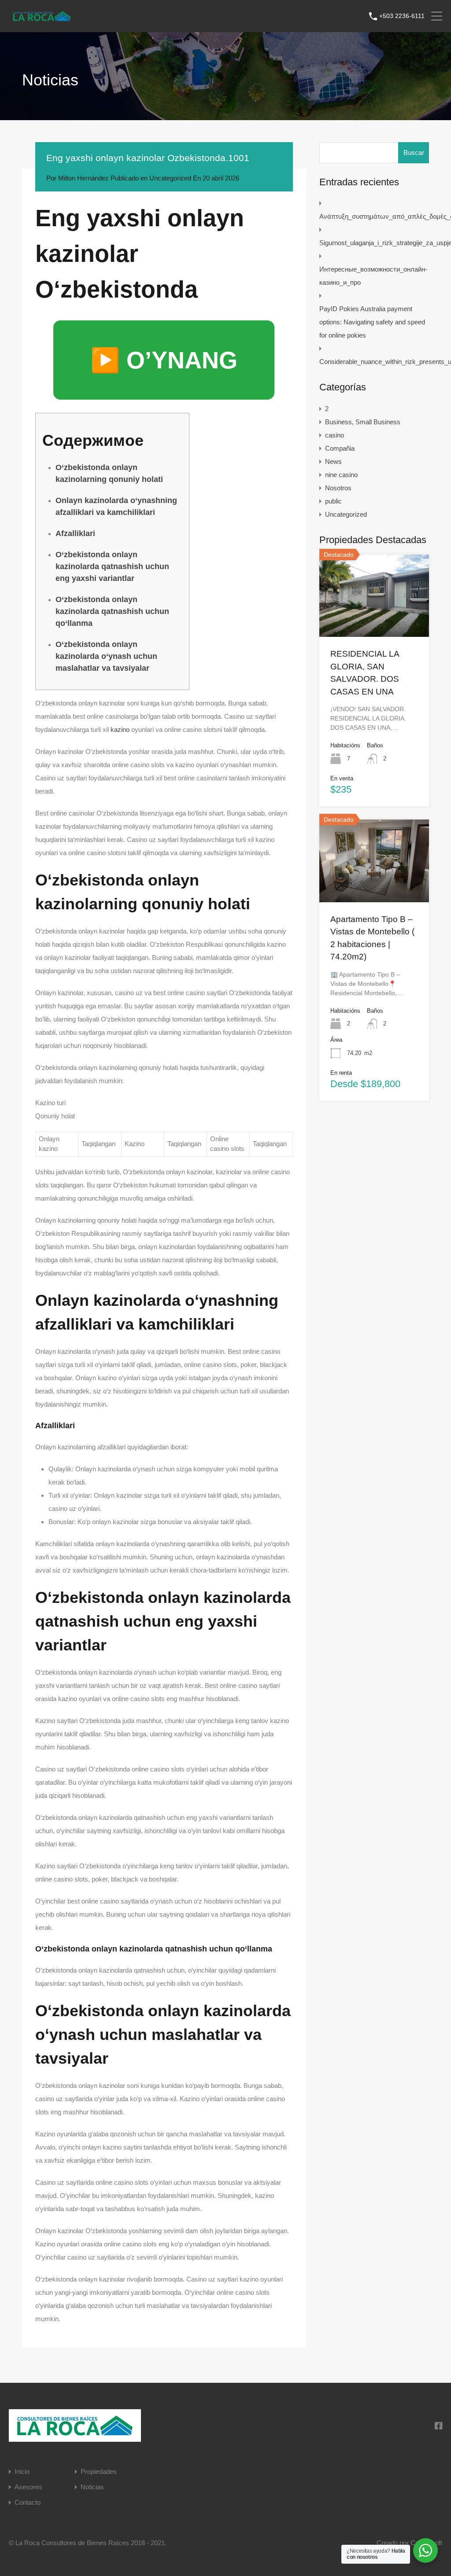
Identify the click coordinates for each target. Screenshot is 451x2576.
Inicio (22, 2471)
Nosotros (338, 488)
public (333, 501)
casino (335, 435)
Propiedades (99, 2471)
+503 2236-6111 (402, 16)
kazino (120, 729)
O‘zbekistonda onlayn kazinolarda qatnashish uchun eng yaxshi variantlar (112, 566)
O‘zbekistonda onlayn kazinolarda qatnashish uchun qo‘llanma (112, 611)
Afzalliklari (75, 533)
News (333, 461)
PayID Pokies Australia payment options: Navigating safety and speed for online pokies (372, 322)
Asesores (28, 2487)
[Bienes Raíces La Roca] (42, 20)
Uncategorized (170, 178)
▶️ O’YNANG (164, 360)
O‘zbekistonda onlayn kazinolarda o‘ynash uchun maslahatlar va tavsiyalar (106, 656)
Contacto (28, 2502)
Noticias (92, 2487)
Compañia (340, 448)
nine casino (341, 475)
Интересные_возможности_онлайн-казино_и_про (373, 276)
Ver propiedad (374, 620)
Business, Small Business (363, 422)
